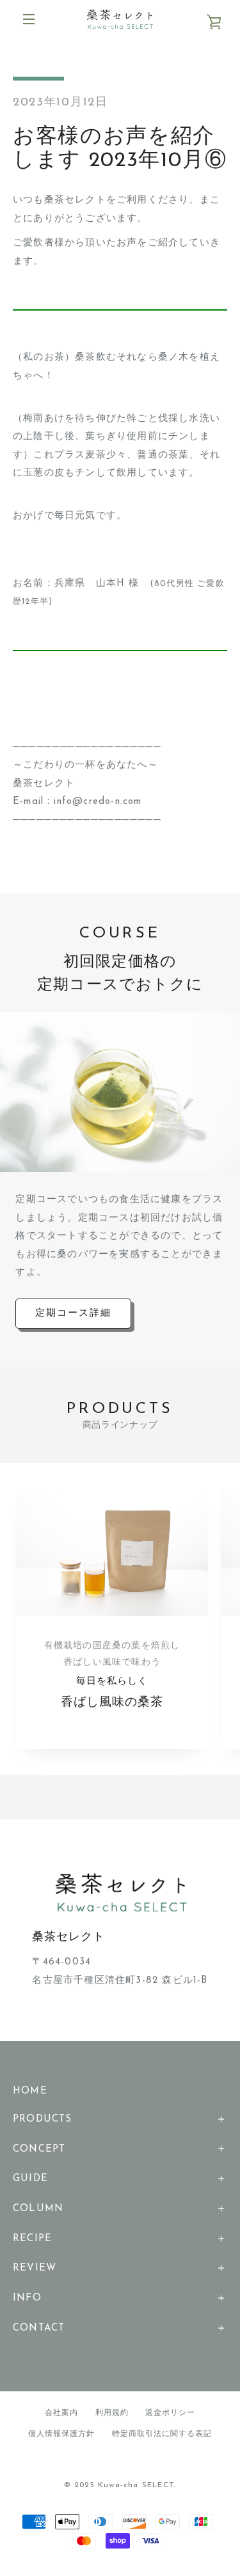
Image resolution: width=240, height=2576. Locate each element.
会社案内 (61, 2413)
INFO (27, 2298)
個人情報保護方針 (61, 2434)
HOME (30, 2091)
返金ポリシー (170, 2413)
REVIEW (35, 2268)
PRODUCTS (43, 2119)
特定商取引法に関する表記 (162, 2434)
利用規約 (112, 2413)
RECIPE (32, 2239)
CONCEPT (39, 2149)
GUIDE (30, 2179)
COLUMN (38, 2209)
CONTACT (39, 2328)
